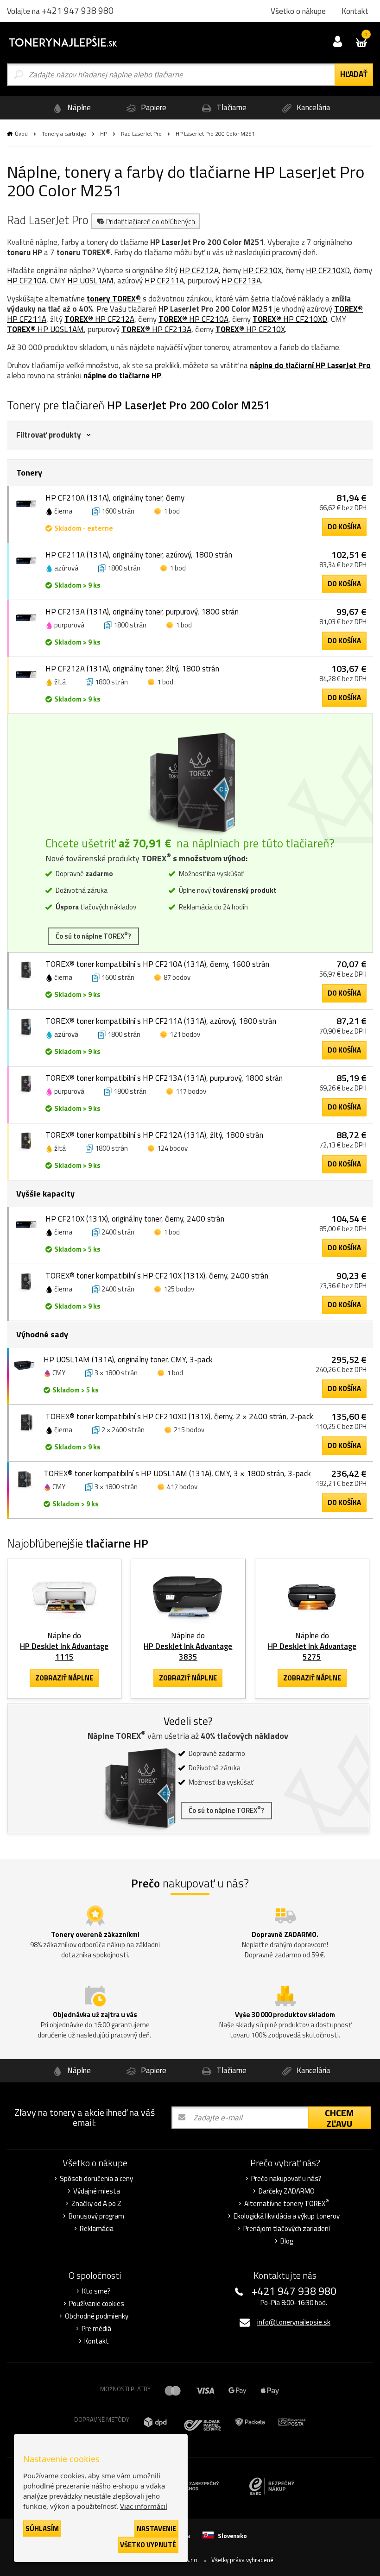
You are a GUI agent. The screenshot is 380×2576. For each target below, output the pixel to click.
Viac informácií (144, 2506)
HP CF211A (164, 281)
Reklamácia (97, 2229)
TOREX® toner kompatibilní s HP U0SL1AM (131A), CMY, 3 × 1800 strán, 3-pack (177, 1473)
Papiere (153, 107)
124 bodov (172, 1148)
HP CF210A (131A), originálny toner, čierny (115, 498)
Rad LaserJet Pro (141, 134)
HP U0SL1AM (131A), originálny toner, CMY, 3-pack (128, 1360)
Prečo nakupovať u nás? (286, 2179)
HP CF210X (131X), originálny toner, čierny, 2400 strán (135, 1219)
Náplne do (64, 1646)
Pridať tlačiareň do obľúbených (151, 222)
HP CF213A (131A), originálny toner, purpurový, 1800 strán (142, 612)
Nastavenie (156, 2529)
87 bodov (177, 977)
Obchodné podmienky (97, 2316)
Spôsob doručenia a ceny (96, 2179)
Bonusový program (96, 2216)
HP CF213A (241, 281)
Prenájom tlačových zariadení (287, 2229)
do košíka (344, 527)
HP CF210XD (328, 270)
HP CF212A (199, 270)
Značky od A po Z (96, 2204)
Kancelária (313, 107)
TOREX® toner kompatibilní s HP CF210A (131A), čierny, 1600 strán (157, 964)
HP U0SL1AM (90, 281)
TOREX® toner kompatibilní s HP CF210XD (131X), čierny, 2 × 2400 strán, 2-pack (179, 1416)
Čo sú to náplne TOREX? (93, 936)
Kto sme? (96, 2291)
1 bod (172, 511)
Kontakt (97, 2341)
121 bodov (185, 1034)
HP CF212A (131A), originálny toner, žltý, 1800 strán (132, 669)
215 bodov (189, 1430)
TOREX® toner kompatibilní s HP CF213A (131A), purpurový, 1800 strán (164, 1078)
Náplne (78, 107)
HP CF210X (262, 270)
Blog (287, 2241)
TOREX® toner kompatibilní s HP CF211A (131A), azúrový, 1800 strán (161, 1021)
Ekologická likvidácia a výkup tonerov (287, 2216)
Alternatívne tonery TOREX (287, 2204)
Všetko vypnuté (148, 2545)
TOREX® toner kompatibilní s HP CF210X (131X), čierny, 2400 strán (157, 1276)
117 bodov (191, 1091)
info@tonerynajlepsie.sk (294, 2322)
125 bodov (179, 1289)
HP (104, 134)
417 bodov (182, 1487)
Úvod (21, 134)
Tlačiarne (231, 107)
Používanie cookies (97, 2304)
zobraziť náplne (64, 1678)
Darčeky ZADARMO (287, 2191)
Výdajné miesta (97, 2191)
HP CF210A (27, 281)
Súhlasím (42, 2529)
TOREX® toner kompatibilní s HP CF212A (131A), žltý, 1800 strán (154, 1135)
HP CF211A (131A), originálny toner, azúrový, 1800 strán (139, 555)
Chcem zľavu (339, 2118)
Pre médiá (96, 2329)
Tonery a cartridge (64, 134)
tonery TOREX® (114, 299)
